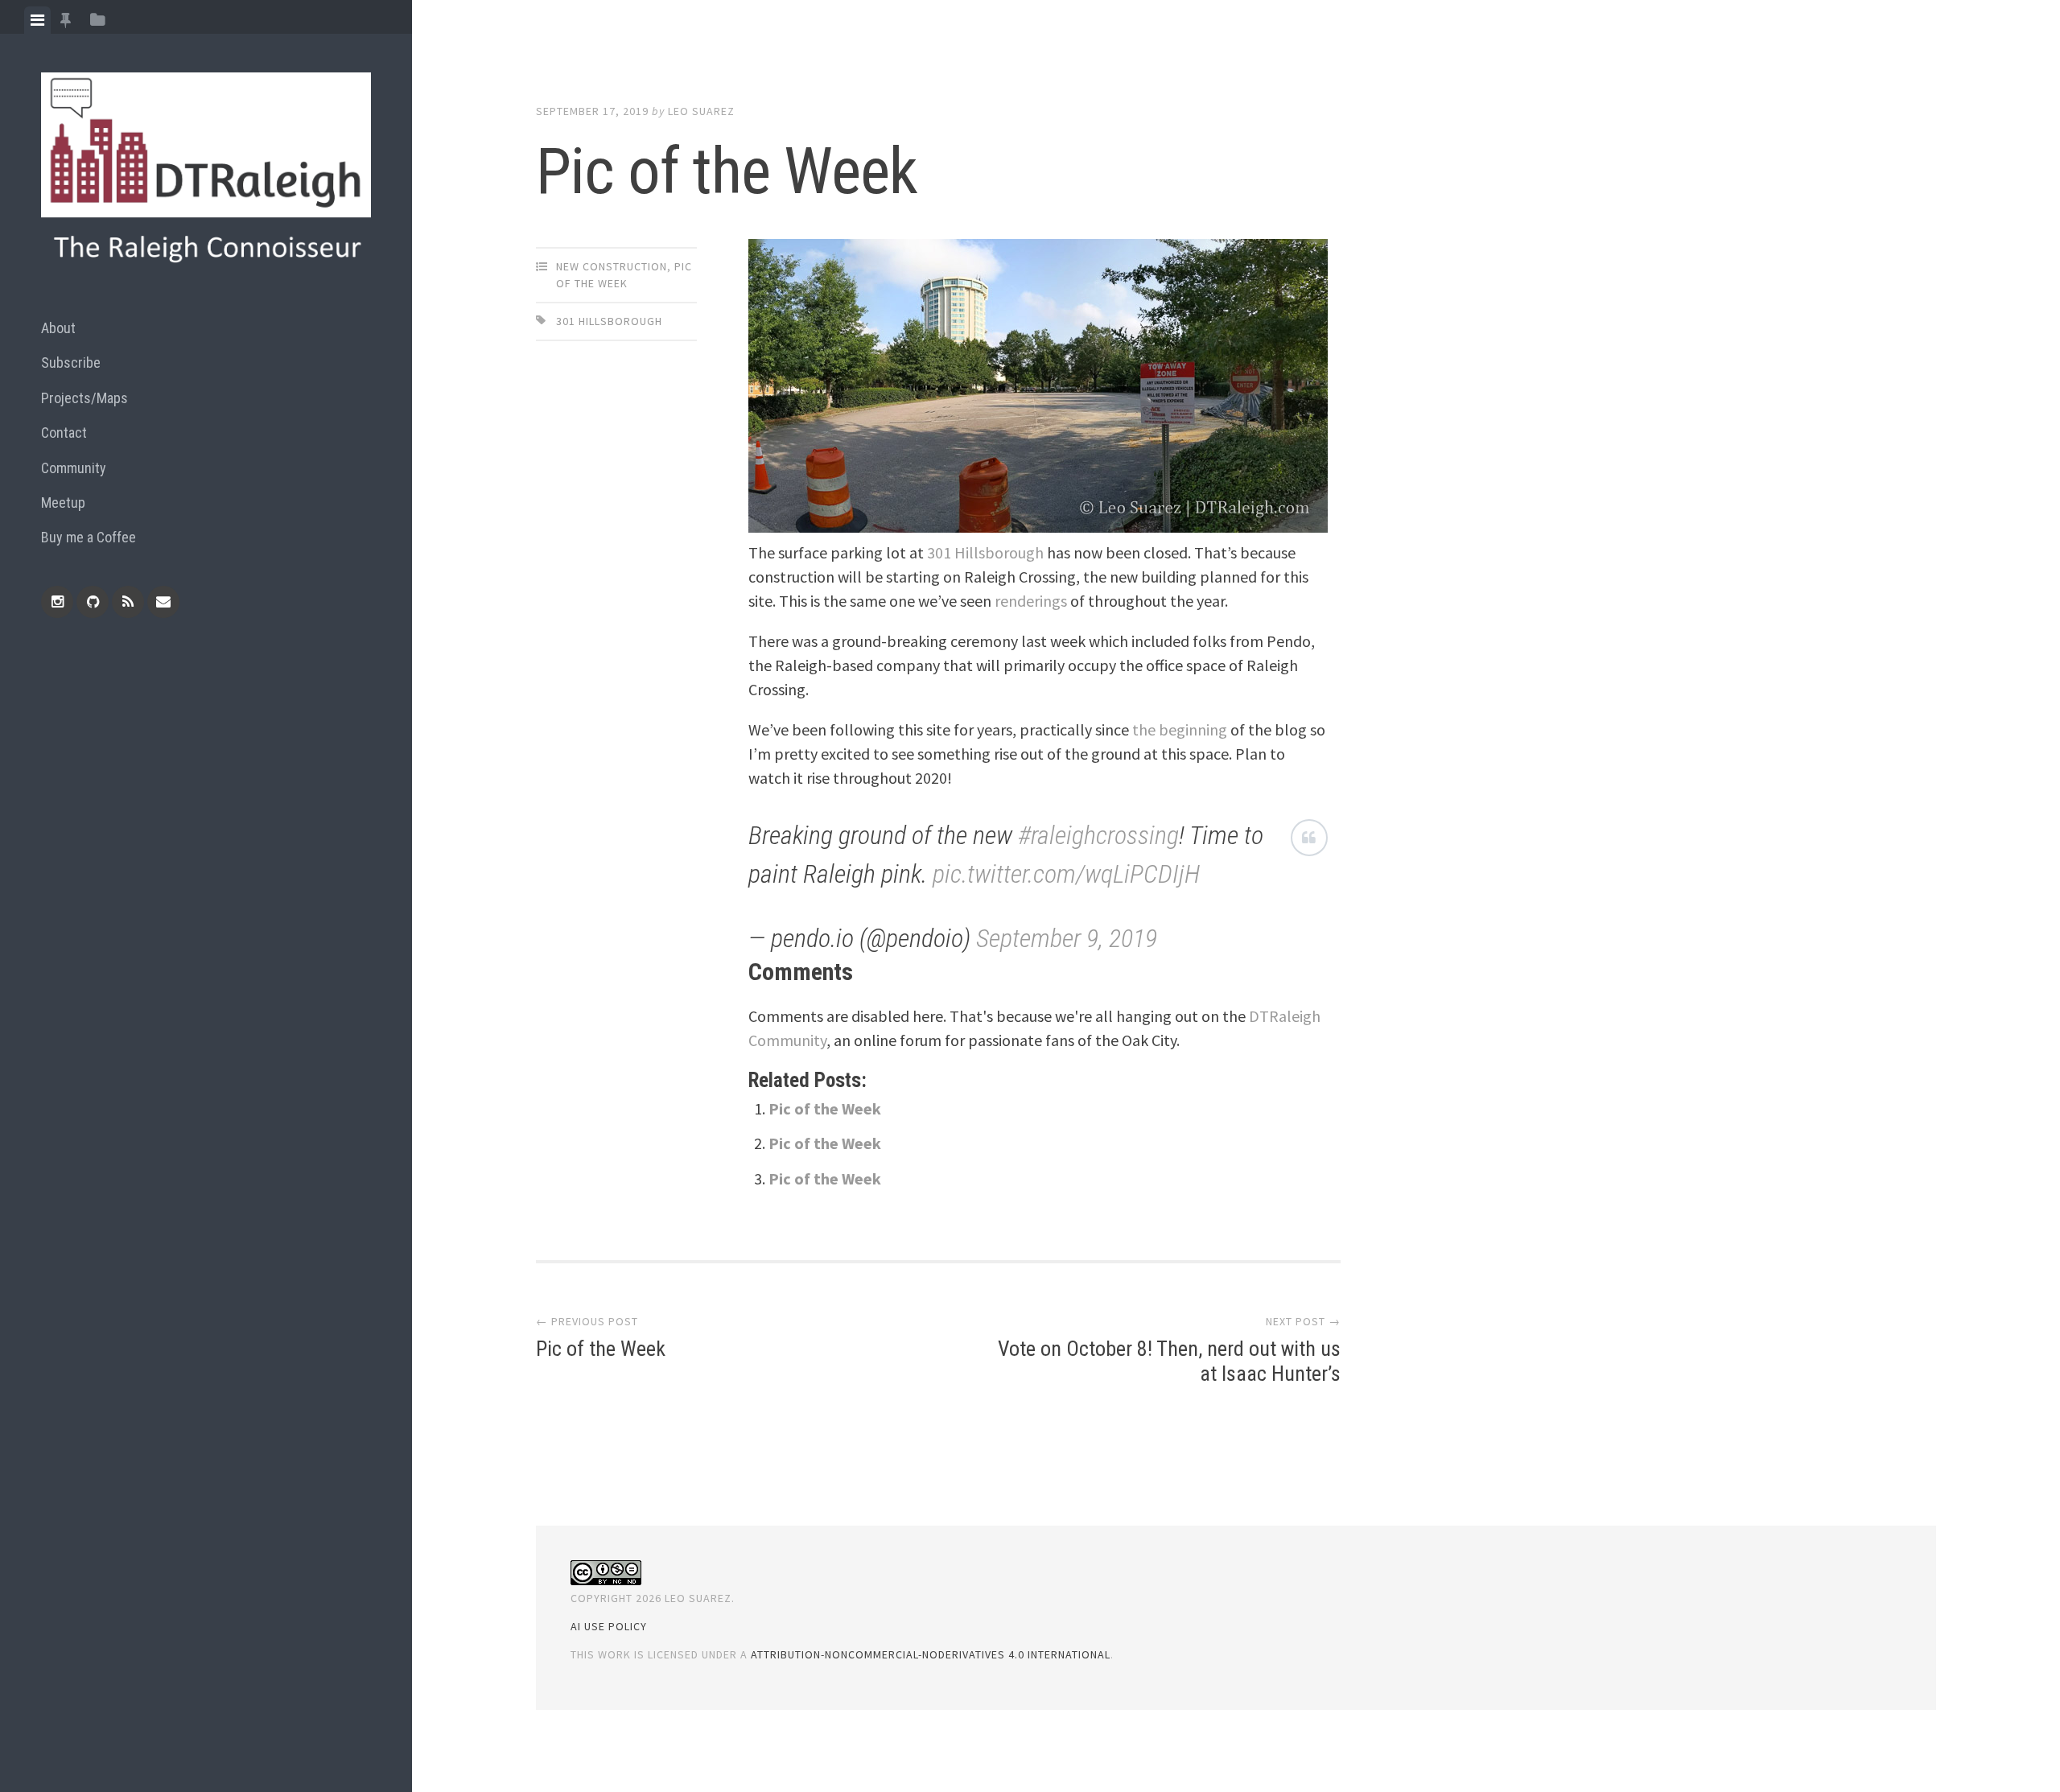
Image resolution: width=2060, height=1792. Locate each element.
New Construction (612, 266)
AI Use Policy (609, 1626)
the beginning (1180, 729)
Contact (64, 433)
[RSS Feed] (128, 602)
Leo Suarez (701, 111)
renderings (1031, 601)
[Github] (93, 602)
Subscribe (71, 363)
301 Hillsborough (609, 321)
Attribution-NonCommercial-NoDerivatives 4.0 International (931, 1654)
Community (74, 468)
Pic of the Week (825, 1108)
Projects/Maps (84, 398)
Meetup (63, 503)
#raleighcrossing (1098, 835)
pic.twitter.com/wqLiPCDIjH (1066, 874)
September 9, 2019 (1067, 938)
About (58, 328)
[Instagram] (57, 602)
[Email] (163, 602)
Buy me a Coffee (89, 537)
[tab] (37, 20)
